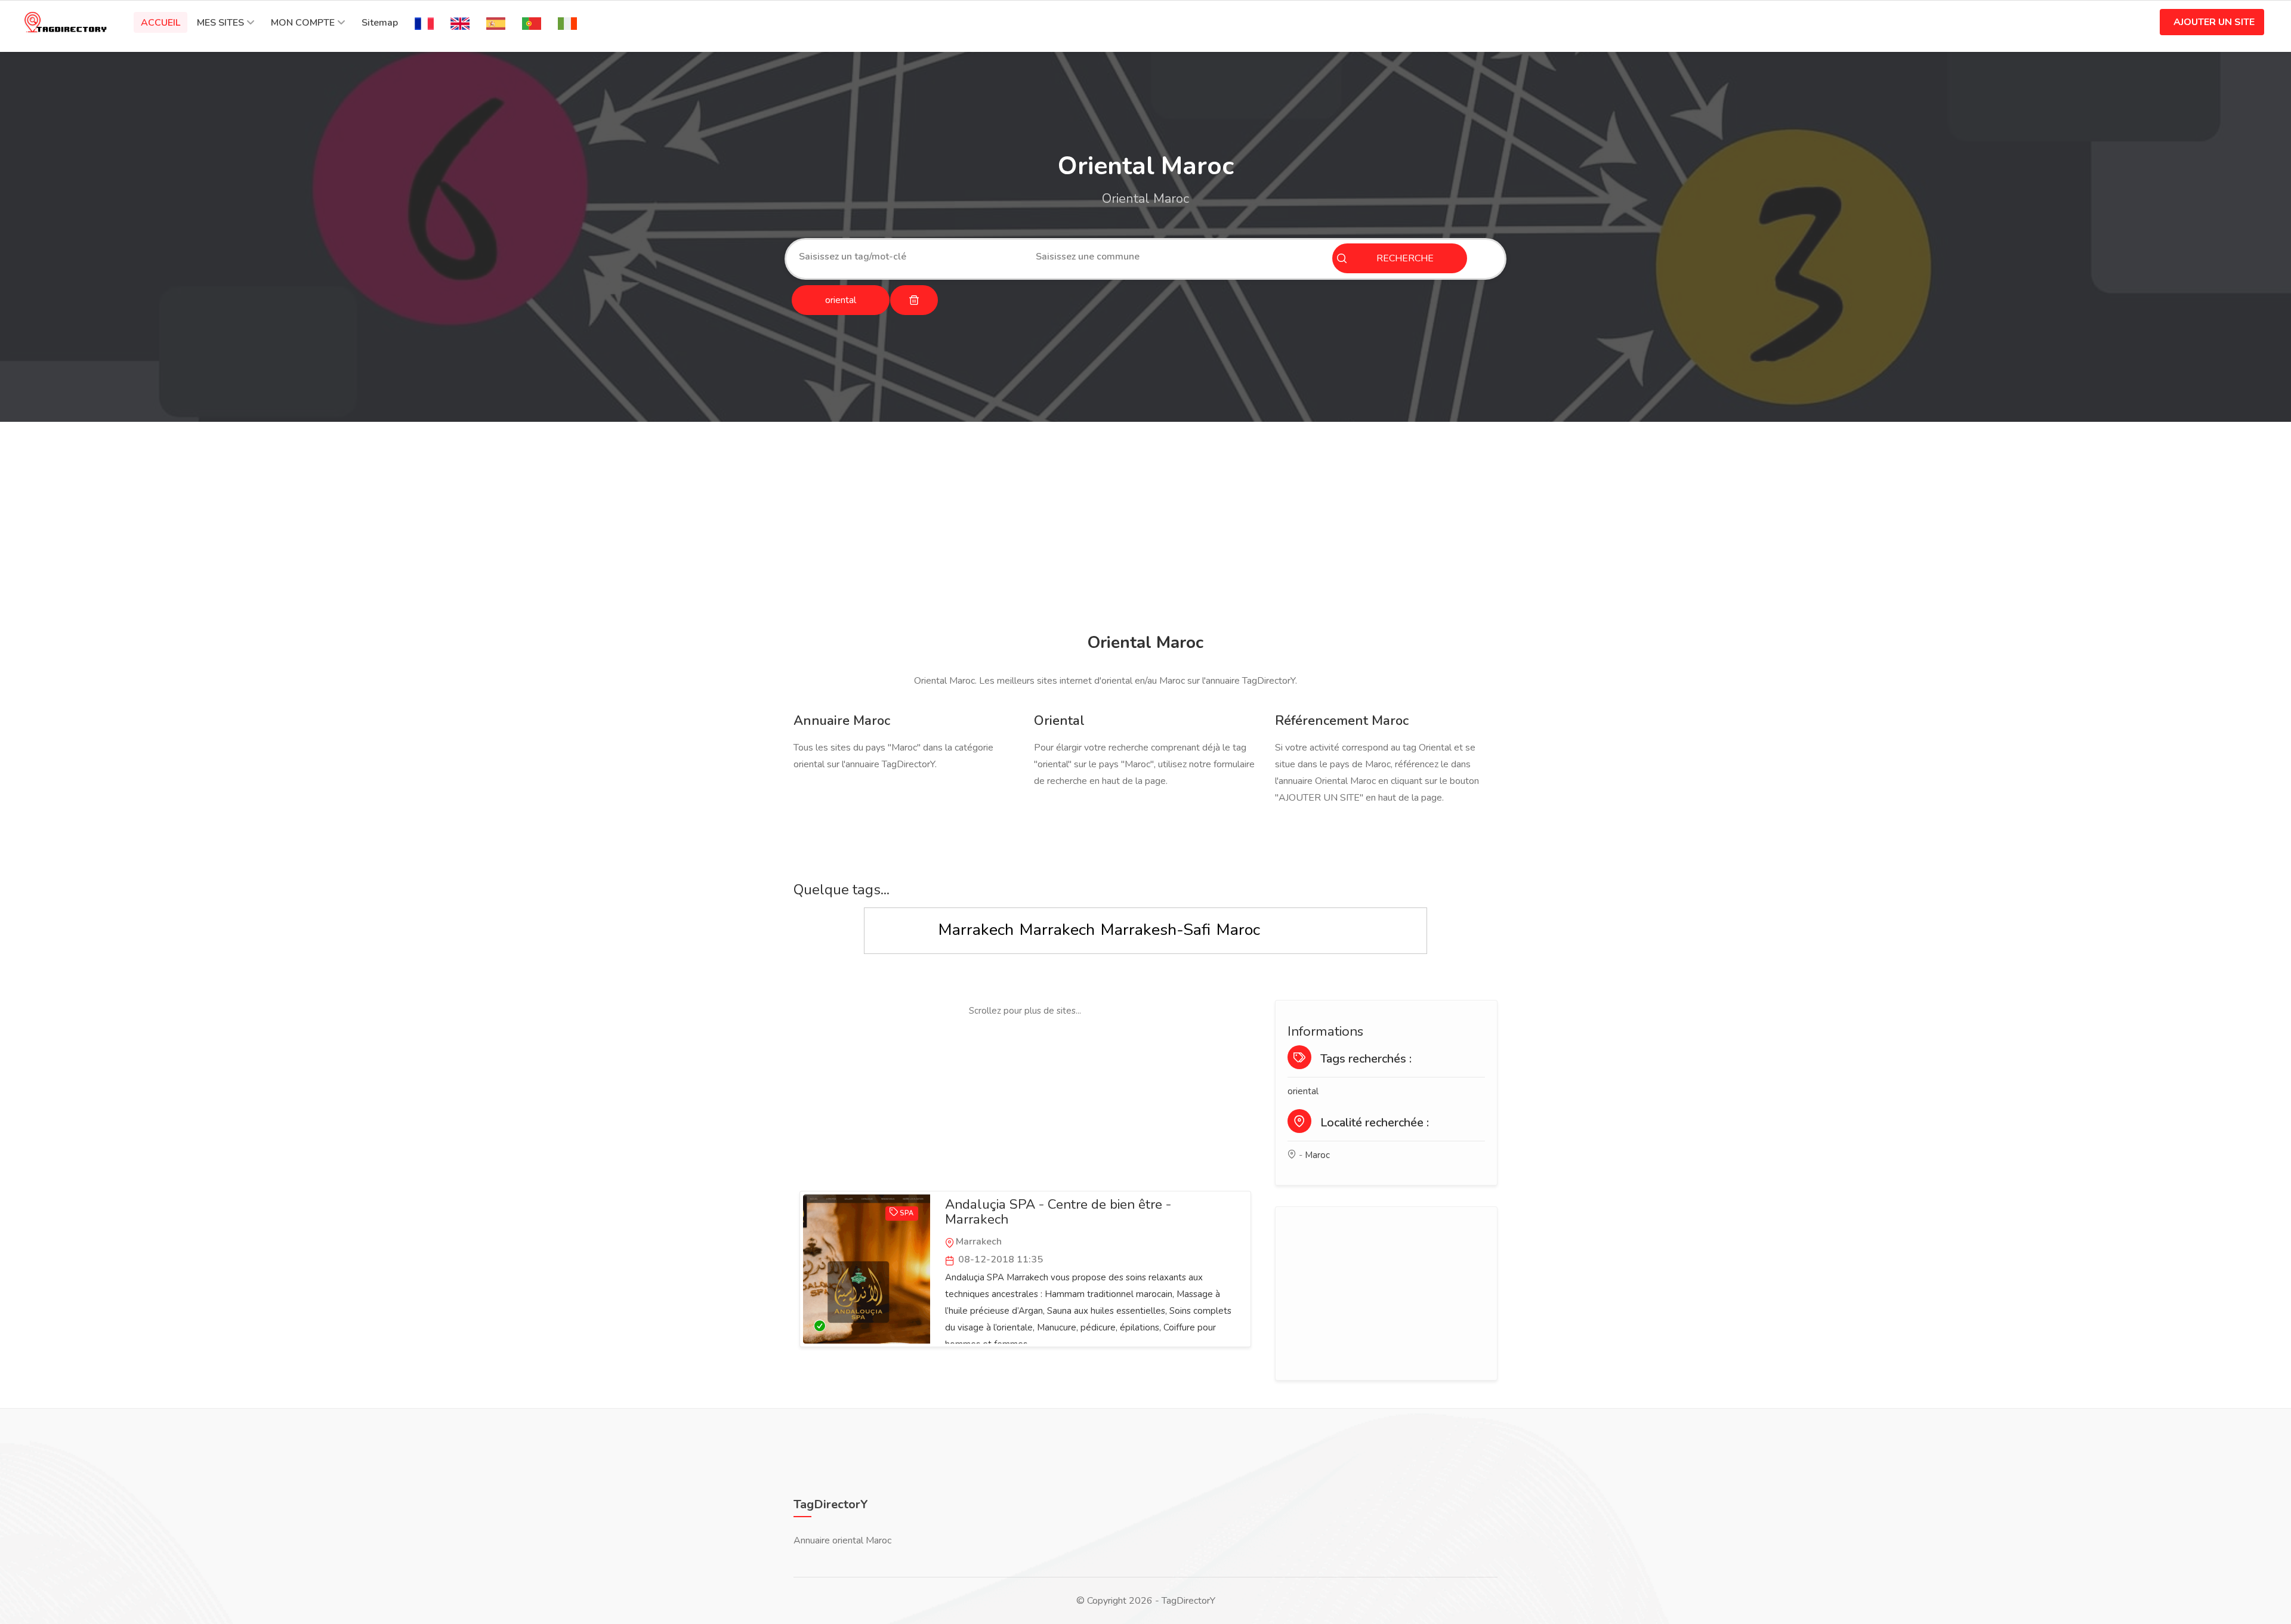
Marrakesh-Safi (1156, 930)
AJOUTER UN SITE (2214, 22)
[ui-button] (914, 300)
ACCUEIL (160, 23)
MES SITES (220, 23)
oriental (1303, 1091)
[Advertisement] (1143, 529)
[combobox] (908, 257)
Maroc (1238, 930)
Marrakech (976, 930)
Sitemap (380, 23)
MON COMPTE (303, 23)
